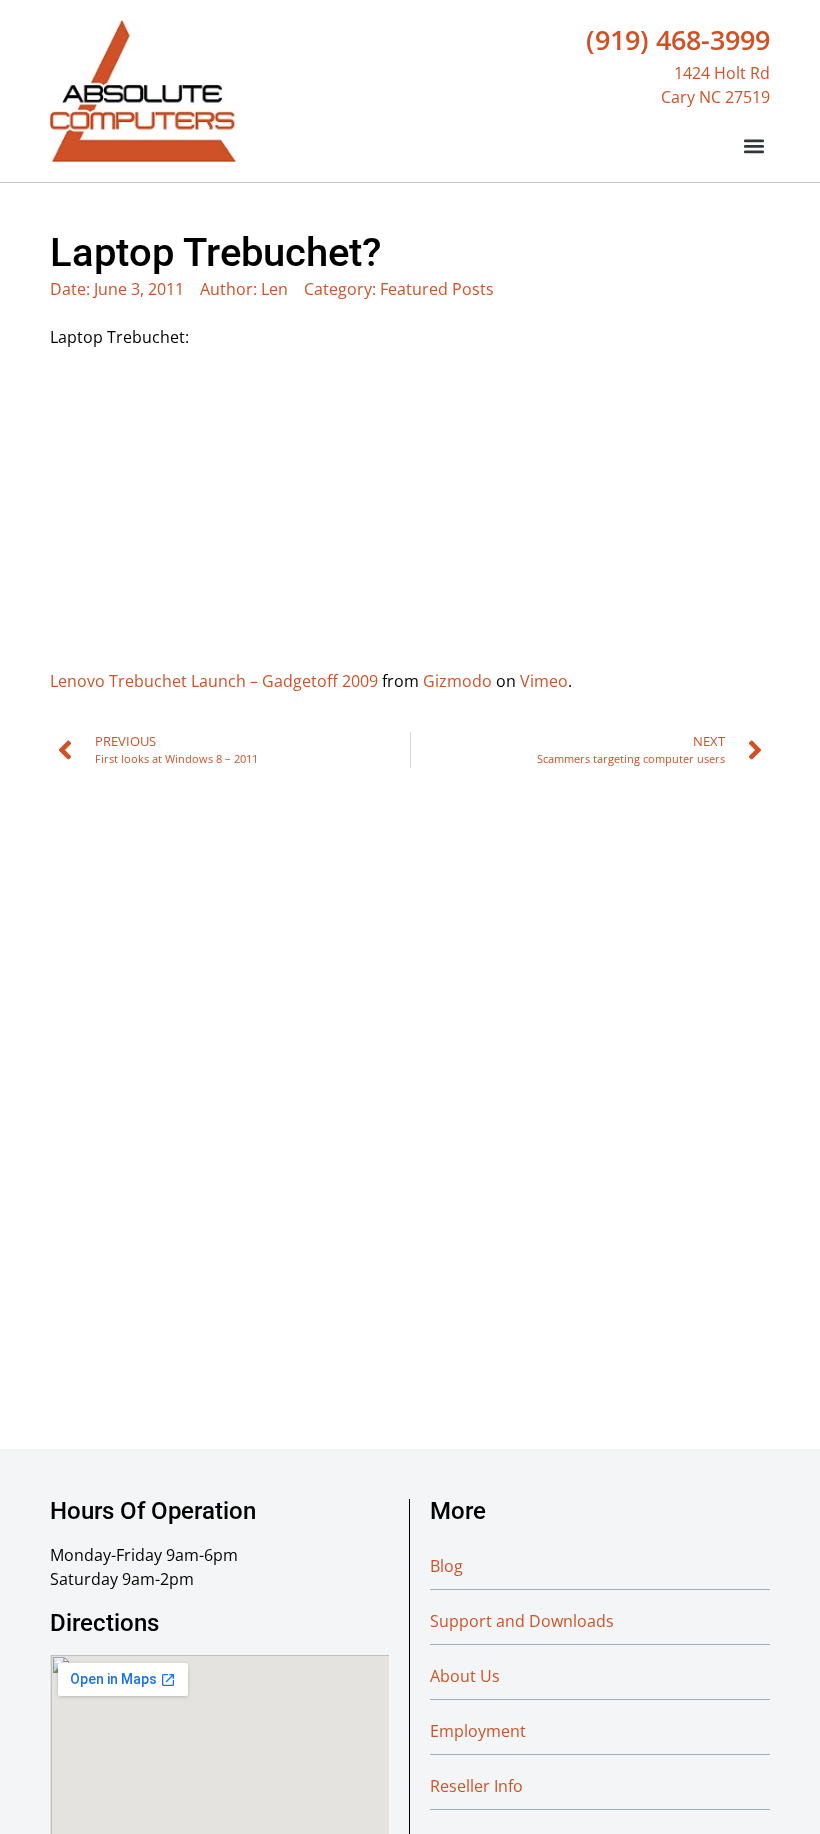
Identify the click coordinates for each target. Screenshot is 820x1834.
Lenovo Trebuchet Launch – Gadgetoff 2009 (214, 681)
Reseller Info (476, 1786)
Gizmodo (457, 681)
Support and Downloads (522, 1621)
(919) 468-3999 (678, 39)
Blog (446, 1566)
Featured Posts (437, 289)
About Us (465, 1676)
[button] (753, 145)
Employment (478, 1731)
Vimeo (544, 681)
